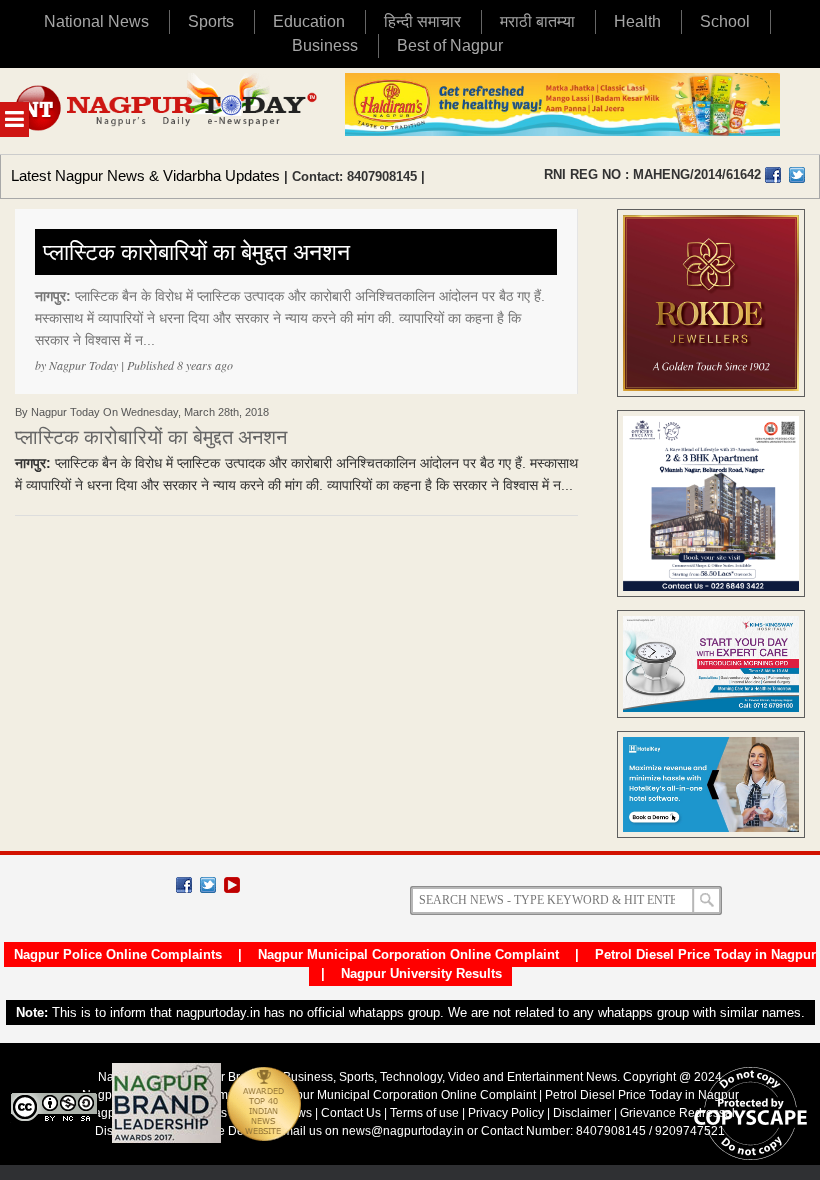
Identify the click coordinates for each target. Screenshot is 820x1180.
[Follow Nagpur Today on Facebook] (184, 885)
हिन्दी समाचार (422, 21)
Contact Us (351, 1113)
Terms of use (424, 1113)
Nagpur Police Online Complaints (118, 954)
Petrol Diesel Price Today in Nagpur (705, 954)
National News (96, 21)
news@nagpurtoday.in (403, 1131)
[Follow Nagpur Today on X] (208, 885)
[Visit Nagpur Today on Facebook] (773, 175)
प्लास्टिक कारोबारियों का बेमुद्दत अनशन (196, 252)
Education (309, 21)
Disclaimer (583, 1113)
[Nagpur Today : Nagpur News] (167, 111)
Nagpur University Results (421, 973)
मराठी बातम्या (537, 21)
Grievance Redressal (677, 1113)
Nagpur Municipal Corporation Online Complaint (408, 954)
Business (325, 45)
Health (637, 21)
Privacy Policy (506, 1113)
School (725, 21)
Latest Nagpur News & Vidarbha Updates (145, 175)
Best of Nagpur (450, 45)
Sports (211, 21)
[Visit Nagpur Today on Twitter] (797, 175)
